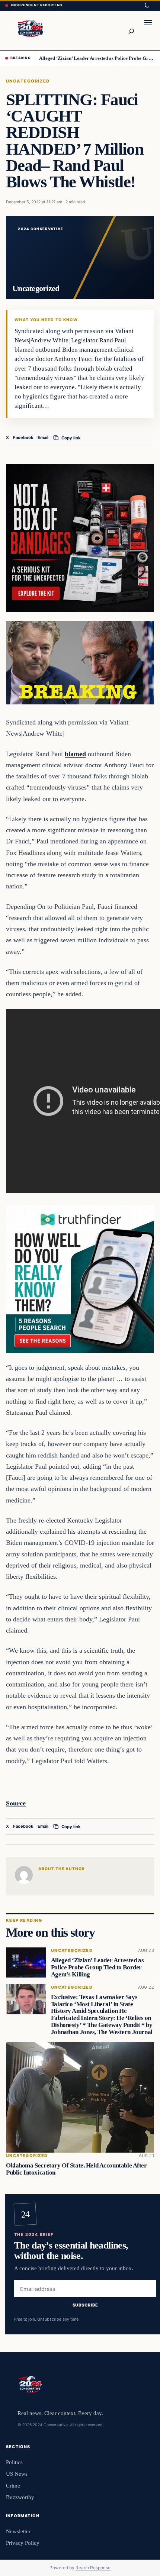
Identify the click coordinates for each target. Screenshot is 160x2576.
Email (43, 438)
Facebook (23, 438)
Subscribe (85, 2305)
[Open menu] (148, 30)
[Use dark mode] (147, 6)
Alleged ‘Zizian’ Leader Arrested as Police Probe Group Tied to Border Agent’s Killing (97, 58)
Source (16, 1803)
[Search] (131, 30)
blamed (75, 754)
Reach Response (93, 2568)
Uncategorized (28, 81)
